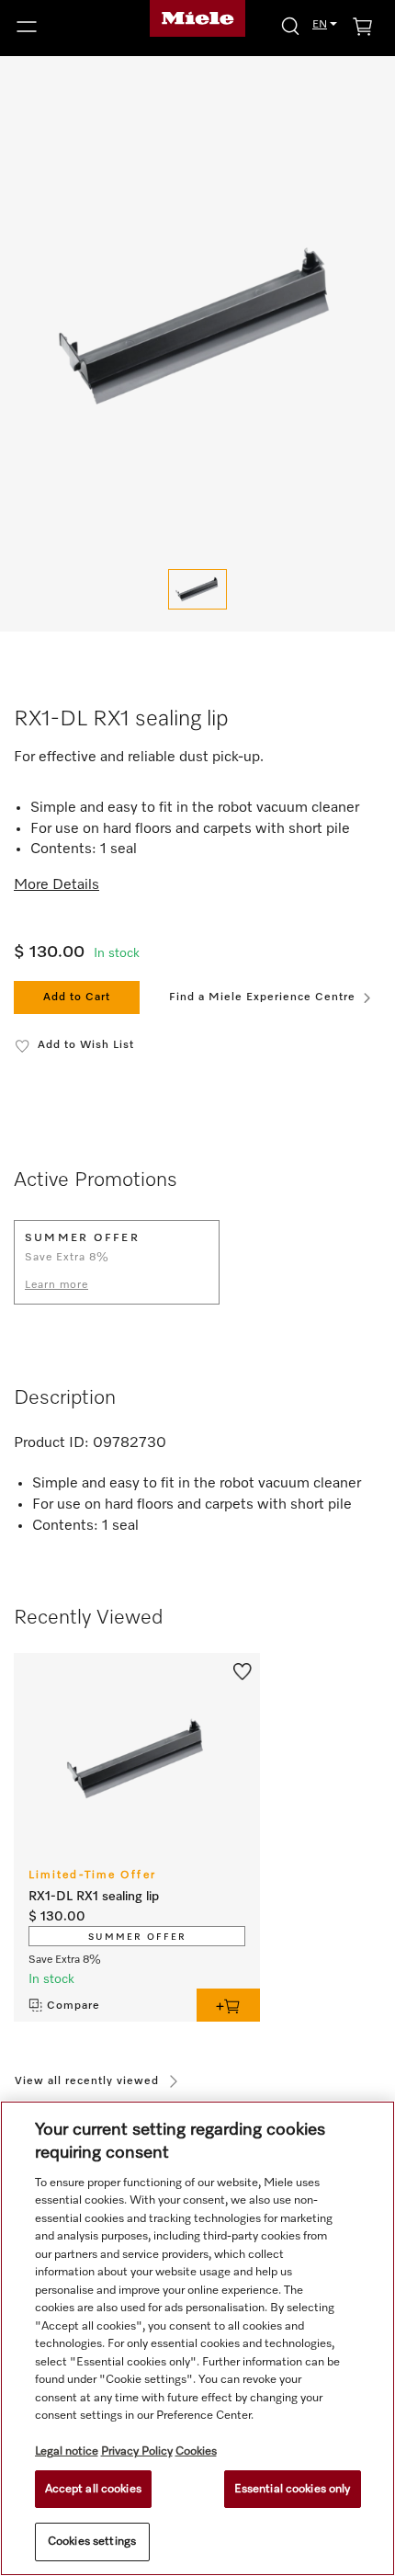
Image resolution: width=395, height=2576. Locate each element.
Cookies (196, 2451)
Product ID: (51, 1443)
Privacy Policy (137, 2451)
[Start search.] (290, 25)
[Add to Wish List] (243, 1670)
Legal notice (67, 2451)
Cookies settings (92, 2542)
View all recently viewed (87, 2081)
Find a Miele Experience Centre (262, 997)
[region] (197, 2338)
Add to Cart (77, 997)
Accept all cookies (93, 2489)
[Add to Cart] (228, 2005)
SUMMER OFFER (137, 1937)
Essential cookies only (293, 2489)
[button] (66, 27)
